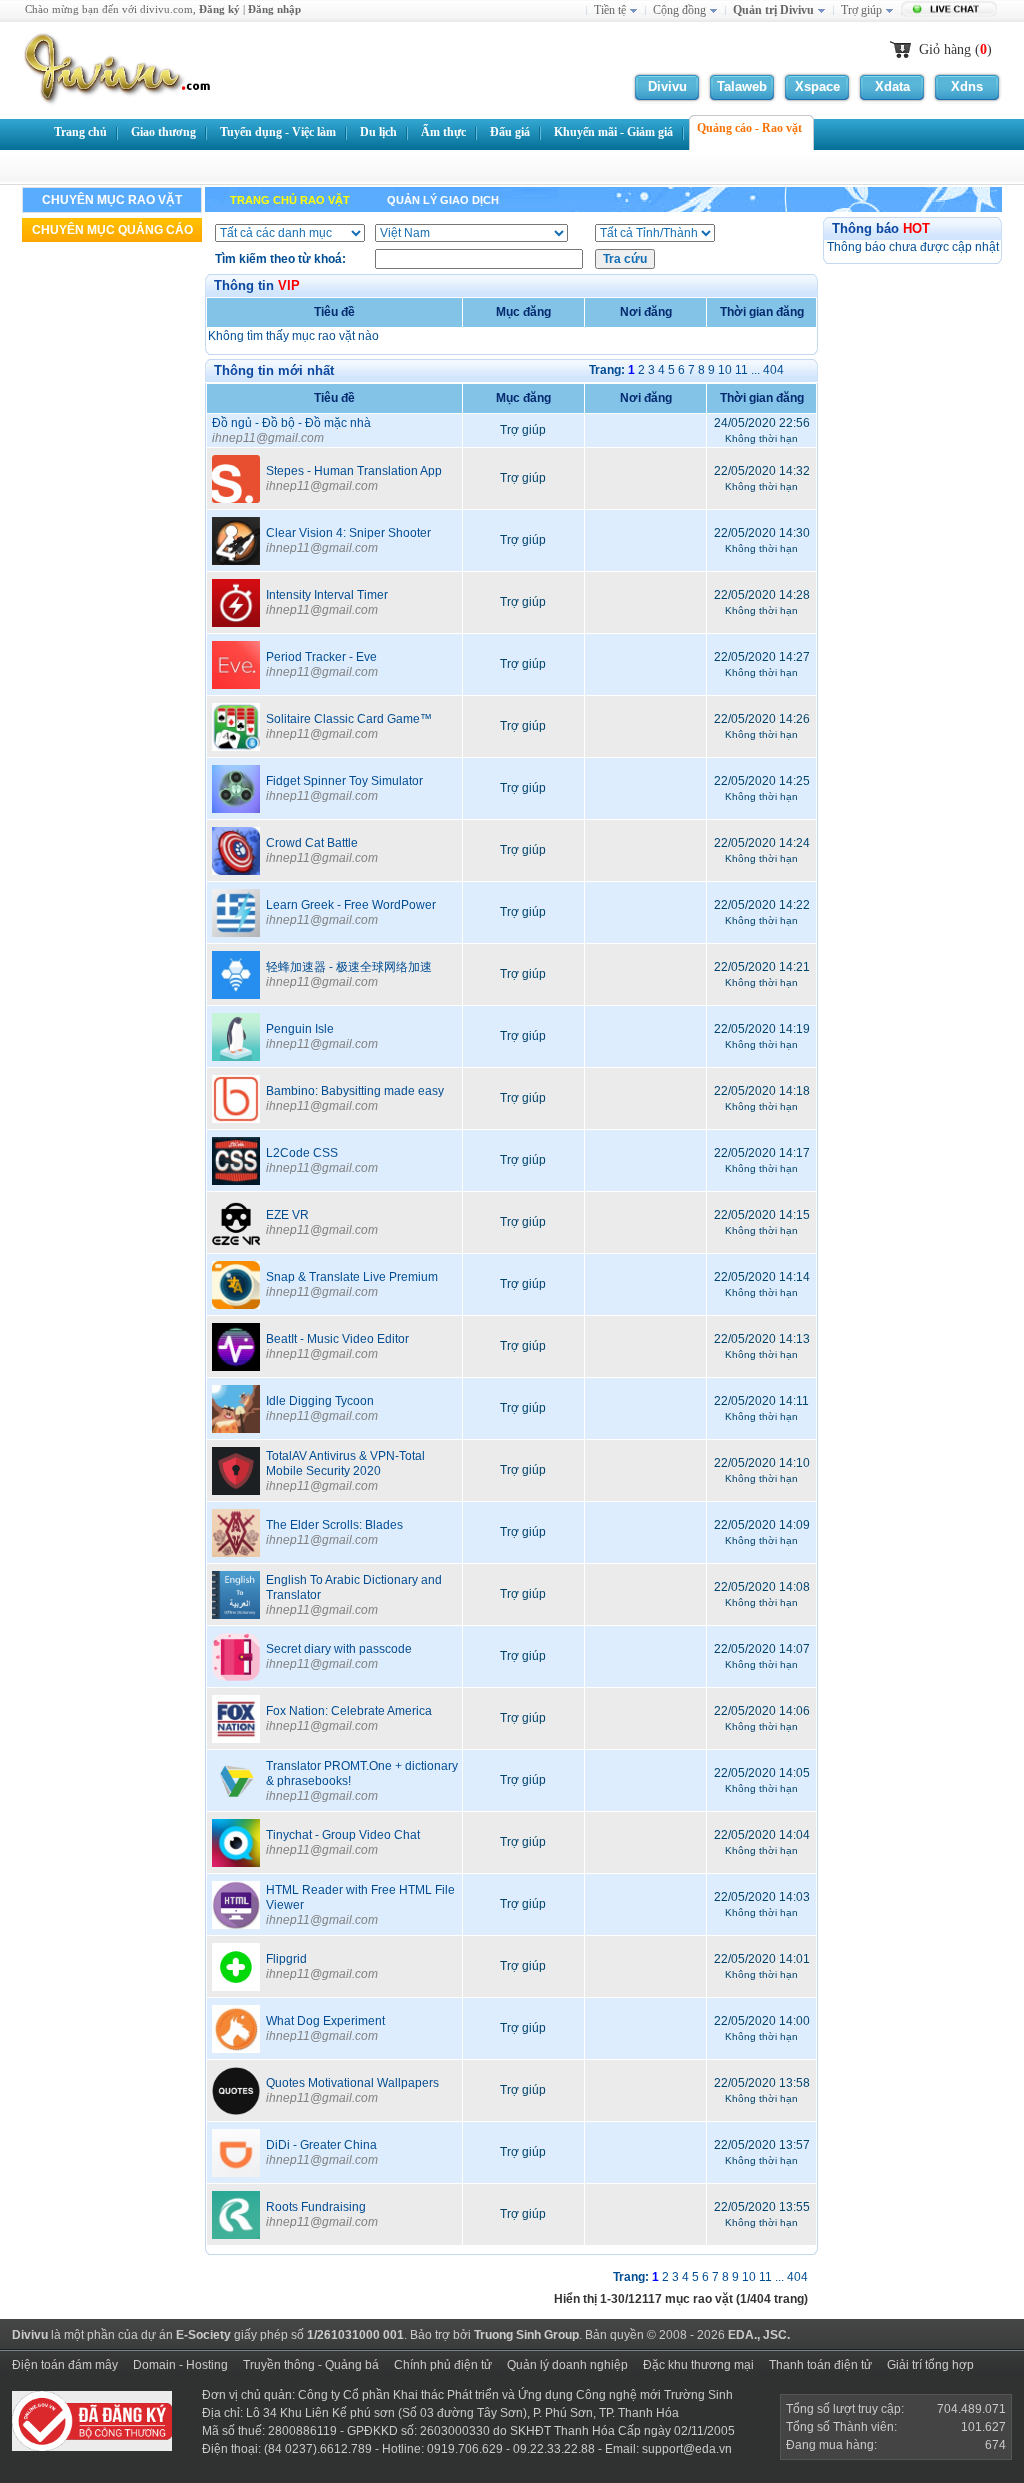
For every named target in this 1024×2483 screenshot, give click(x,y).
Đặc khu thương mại (698, 2365)
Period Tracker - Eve (321, 657)
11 (741, 370)
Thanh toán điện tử (820, 2365)
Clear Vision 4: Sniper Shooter (348, 533)
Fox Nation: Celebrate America (349, 1711)
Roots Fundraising (316, 2207)
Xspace (817, 86)
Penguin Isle (300, 1029)
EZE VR (287, 1215)
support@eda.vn (687, 2449)
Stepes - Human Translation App (354, 471)
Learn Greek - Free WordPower (351, 905)
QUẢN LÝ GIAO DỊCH (443, 200)
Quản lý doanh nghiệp (567, 2365)
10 (725, 370)
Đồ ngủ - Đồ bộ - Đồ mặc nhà (291, 423)
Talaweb (742, 86)
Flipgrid (286, 1959)
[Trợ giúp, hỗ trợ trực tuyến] (951, 11)
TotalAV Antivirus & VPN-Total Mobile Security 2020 (345, 1463)
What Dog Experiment (325, 2021)
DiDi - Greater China (321, 2145)
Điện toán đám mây (65, 2365)
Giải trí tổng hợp (930, 2365)
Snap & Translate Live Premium (352, 1277)
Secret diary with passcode (339, 1649)
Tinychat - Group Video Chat (343, 1835)
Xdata (892, 86)
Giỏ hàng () (955, 49)
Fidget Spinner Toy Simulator (344, 781)
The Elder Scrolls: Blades (334, 1525)
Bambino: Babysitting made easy (355, 1091)
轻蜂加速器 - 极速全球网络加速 (349, 967)
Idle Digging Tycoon (320, 1401)
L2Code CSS (302, 1153)
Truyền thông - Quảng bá (311, 2365)
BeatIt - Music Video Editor (337, 1339)
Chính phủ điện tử (443, 2365)
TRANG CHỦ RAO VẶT (290, 200)
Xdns (967, 86)
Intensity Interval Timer (327, 595)
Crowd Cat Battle (312, 843)
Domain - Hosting (180, 2365)
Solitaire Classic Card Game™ (349, 719)
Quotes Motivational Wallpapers (352, 2083)
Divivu (667, 86)
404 (773, 370)
